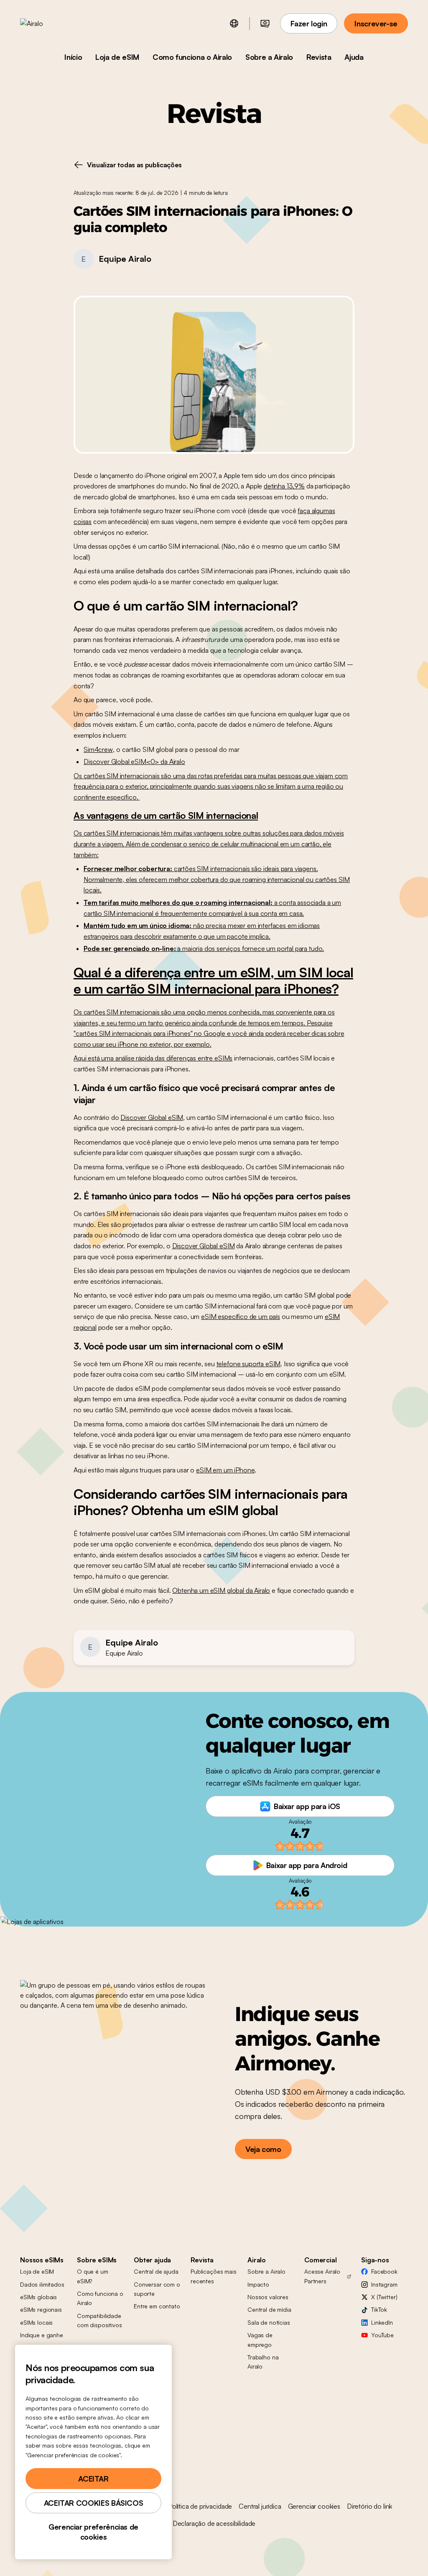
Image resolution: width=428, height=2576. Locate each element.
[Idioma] (234, 23)
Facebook (384, 2271)
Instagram (384, 2284)
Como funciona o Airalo (192, 57)
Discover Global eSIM (152, 1117)
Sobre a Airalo (269, 57)
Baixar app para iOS (307, 1806)
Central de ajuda (156, 2271)
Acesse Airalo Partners (322, 2276)
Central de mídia (269, 2309)
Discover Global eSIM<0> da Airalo (134, 762)
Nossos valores (268, 2297)
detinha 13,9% (284, 486)
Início (73, 57)
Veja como (263, 2149)
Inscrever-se (376, 23)
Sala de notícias (269, 2322)
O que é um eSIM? (93, 2276)
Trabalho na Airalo (263, 2362)
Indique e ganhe (42, 2335)
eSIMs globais (38, 2297)
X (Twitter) (384, 2297)
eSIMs (223, 1058)
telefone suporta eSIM (249, 1364)
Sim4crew (98, 749)
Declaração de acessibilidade (214, 2523)
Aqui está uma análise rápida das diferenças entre (144, 1058)
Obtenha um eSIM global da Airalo (221, 1590)
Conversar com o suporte (157, 2289)
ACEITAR (93, 2479)
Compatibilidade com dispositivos (99, 2320)
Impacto (258, 2284)
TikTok (379, 2309)
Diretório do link (369, 2506)
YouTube (382, 2335)
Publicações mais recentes (214, 2276)
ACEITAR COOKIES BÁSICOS (94, 2503)
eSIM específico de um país (241, 1316)
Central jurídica (260, 2506)
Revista (319, 57)
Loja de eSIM (117, 57)
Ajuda (354, 57)
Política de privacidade (200, 2506)
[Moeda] (265, 23)
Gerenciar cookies (314, 2506)
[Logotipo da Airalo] (45, 23)
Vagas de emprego (260, 2340)
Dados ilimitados (42, 2284)
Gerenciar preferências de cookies (93, 2532)
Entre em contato (157, 2306)
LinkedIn (382, 2322)
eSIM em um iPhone (225, 1470)
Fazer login (309, 23)
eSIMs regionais (41, 2309)
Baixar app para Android (307, 1865)
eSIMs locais (36, 2322)
